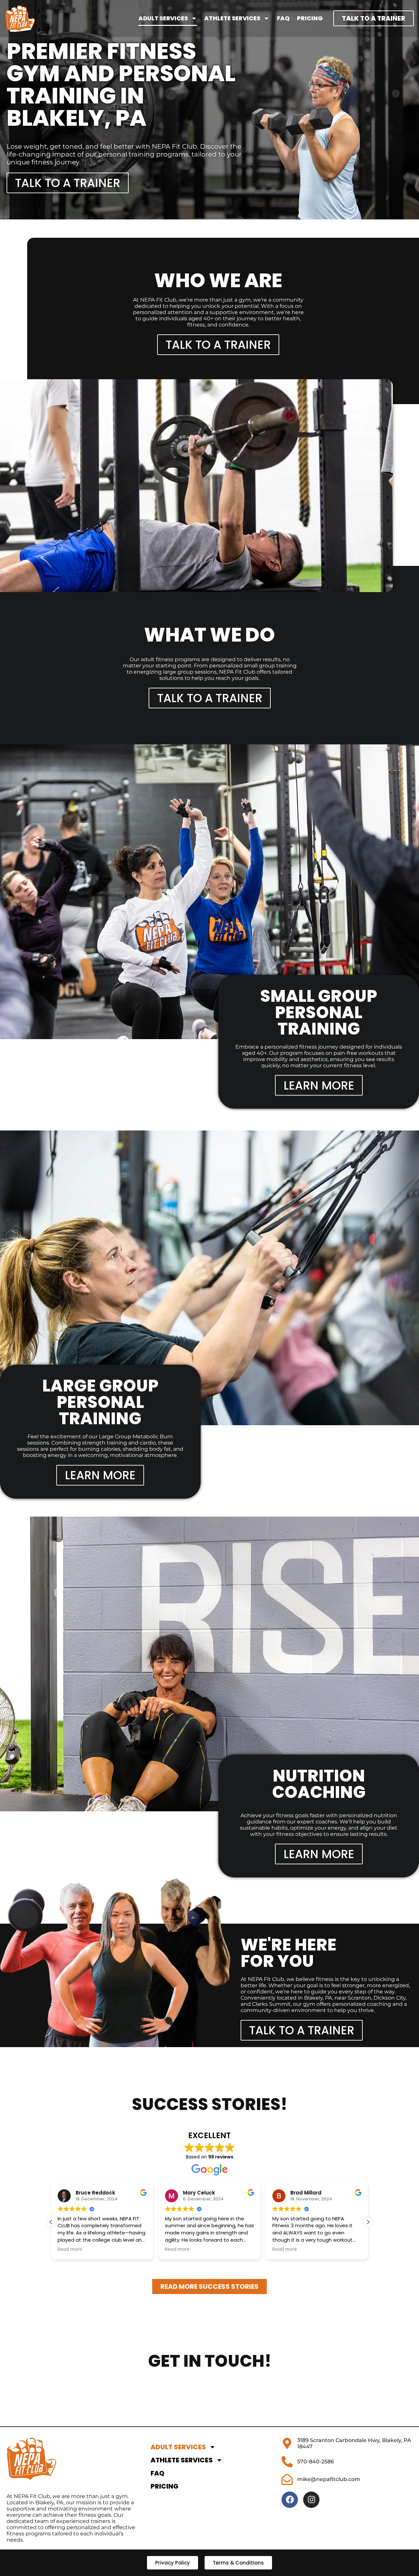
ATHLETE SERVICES (232, 18)
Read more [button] (70, 2249)
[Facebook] (290, 2500)
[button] (368, 2222)
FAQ (283, 18)
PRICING (310, 18)
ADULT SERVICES (163, 18)
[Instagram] (311, 2500)
